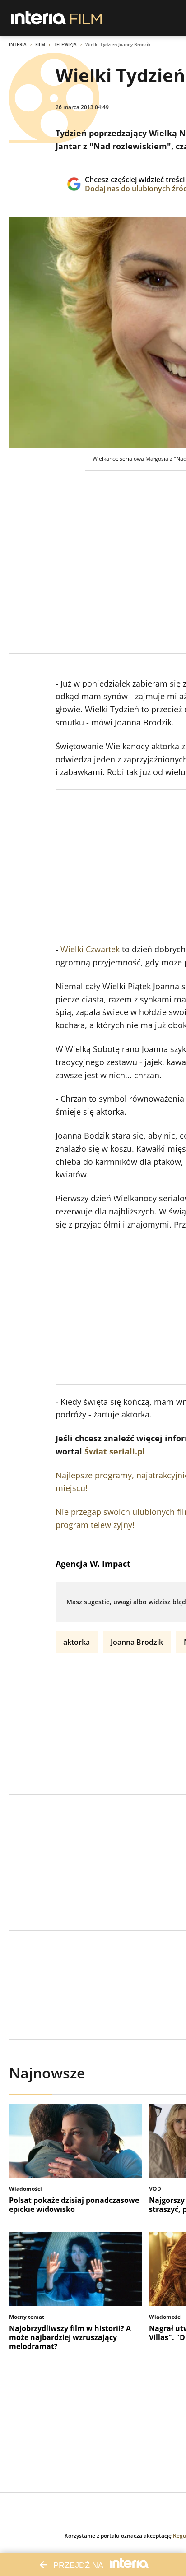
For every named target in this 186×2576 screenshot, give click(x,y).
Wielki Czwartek (90, 949)
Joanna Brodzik (137, 1642)
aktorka (77, 1642)
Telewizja (65, 44)
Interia (18, 44)
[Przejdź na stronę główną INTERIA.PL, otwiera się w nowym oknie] (39, 18)
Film (40, 44)
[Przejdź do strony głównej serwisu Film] (86, 18)
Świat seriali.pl (115, 1451)
